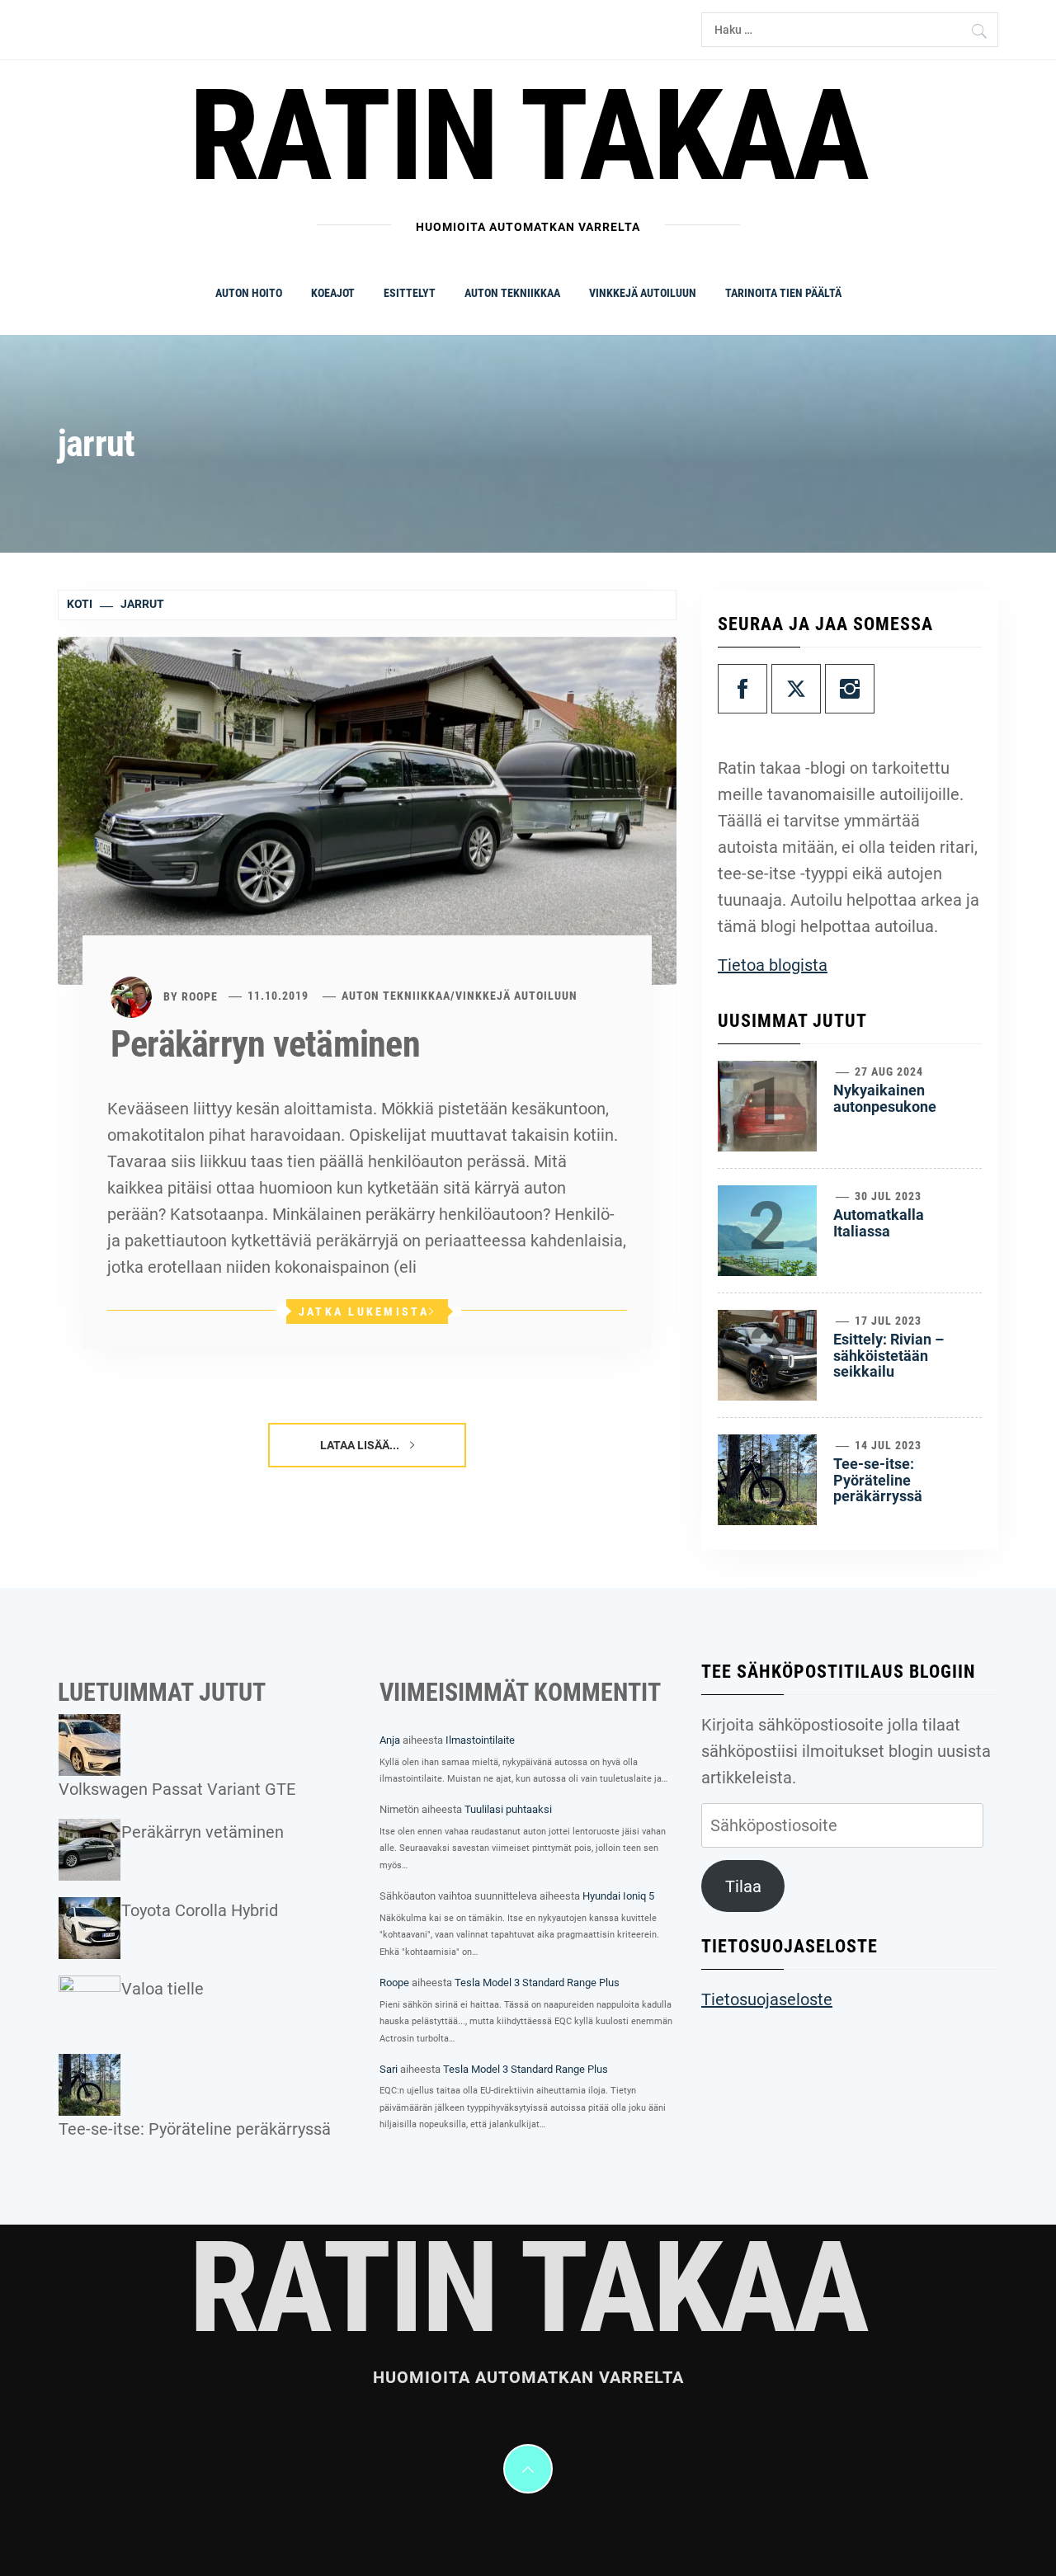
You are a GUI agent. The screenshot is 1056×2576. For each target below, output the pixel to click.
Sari (389, 2069)
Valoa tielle (163, 1989)
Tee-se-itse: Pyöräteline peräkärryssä (878, 1480)
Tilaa (743, 1886)
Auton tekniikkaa (512, 293)
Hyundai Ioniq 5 (618, 1896)
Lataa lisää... (361, 1445)
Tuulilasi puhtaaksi (508, 1809)
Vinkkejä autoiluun (643, 293)
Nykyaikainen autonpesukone (885, 1098)
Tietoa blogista (773, 965)
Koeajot (333, 293)
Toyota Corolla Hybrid (200, 1910)
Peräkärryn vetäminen (265, 1044)
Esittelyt (410, 293)
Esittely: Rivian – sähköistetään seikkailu (889, 1356)
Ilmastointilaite (480, 1740)
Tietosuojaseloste (767, 1999)
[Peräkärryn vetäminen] (367, 809)
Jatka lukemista (364, 1312)
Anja (390, 1740)
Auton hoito (249, 293)
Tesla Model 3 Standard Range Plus (537, 1983)
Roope (200, 996)
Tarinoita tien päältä (783, 293)
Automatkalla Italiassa (879, 1223)
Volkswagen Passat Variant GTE (177, 1789)
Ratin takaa (528, 136)
